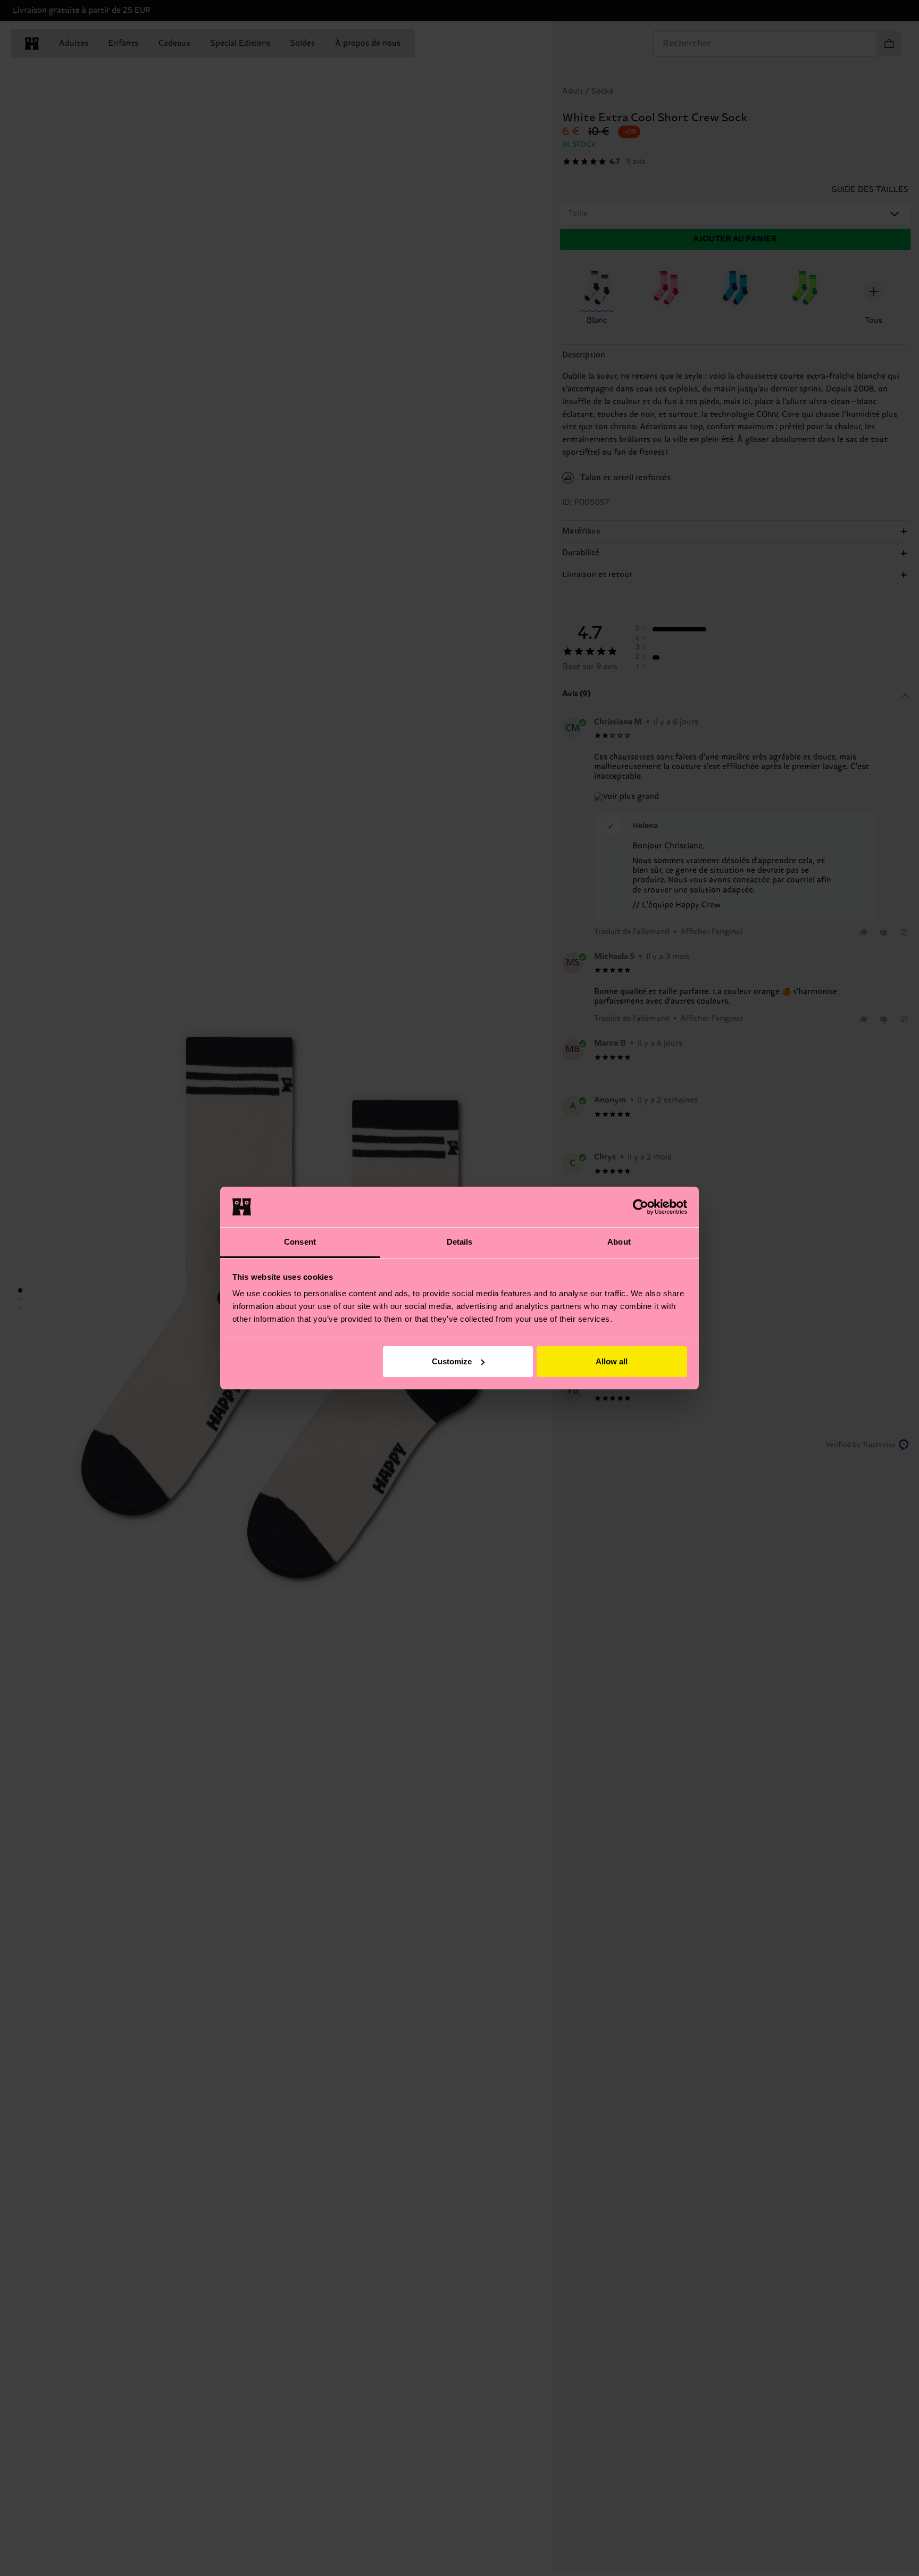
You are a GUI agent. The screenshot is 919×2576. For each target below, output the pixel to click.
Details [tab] (460, 1242)
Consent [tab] (300, 1242)
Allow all (612, 1361)
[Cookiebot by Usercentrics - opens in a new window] (641, 1207)
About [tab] (619, 1242)
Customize (452, 1361)
